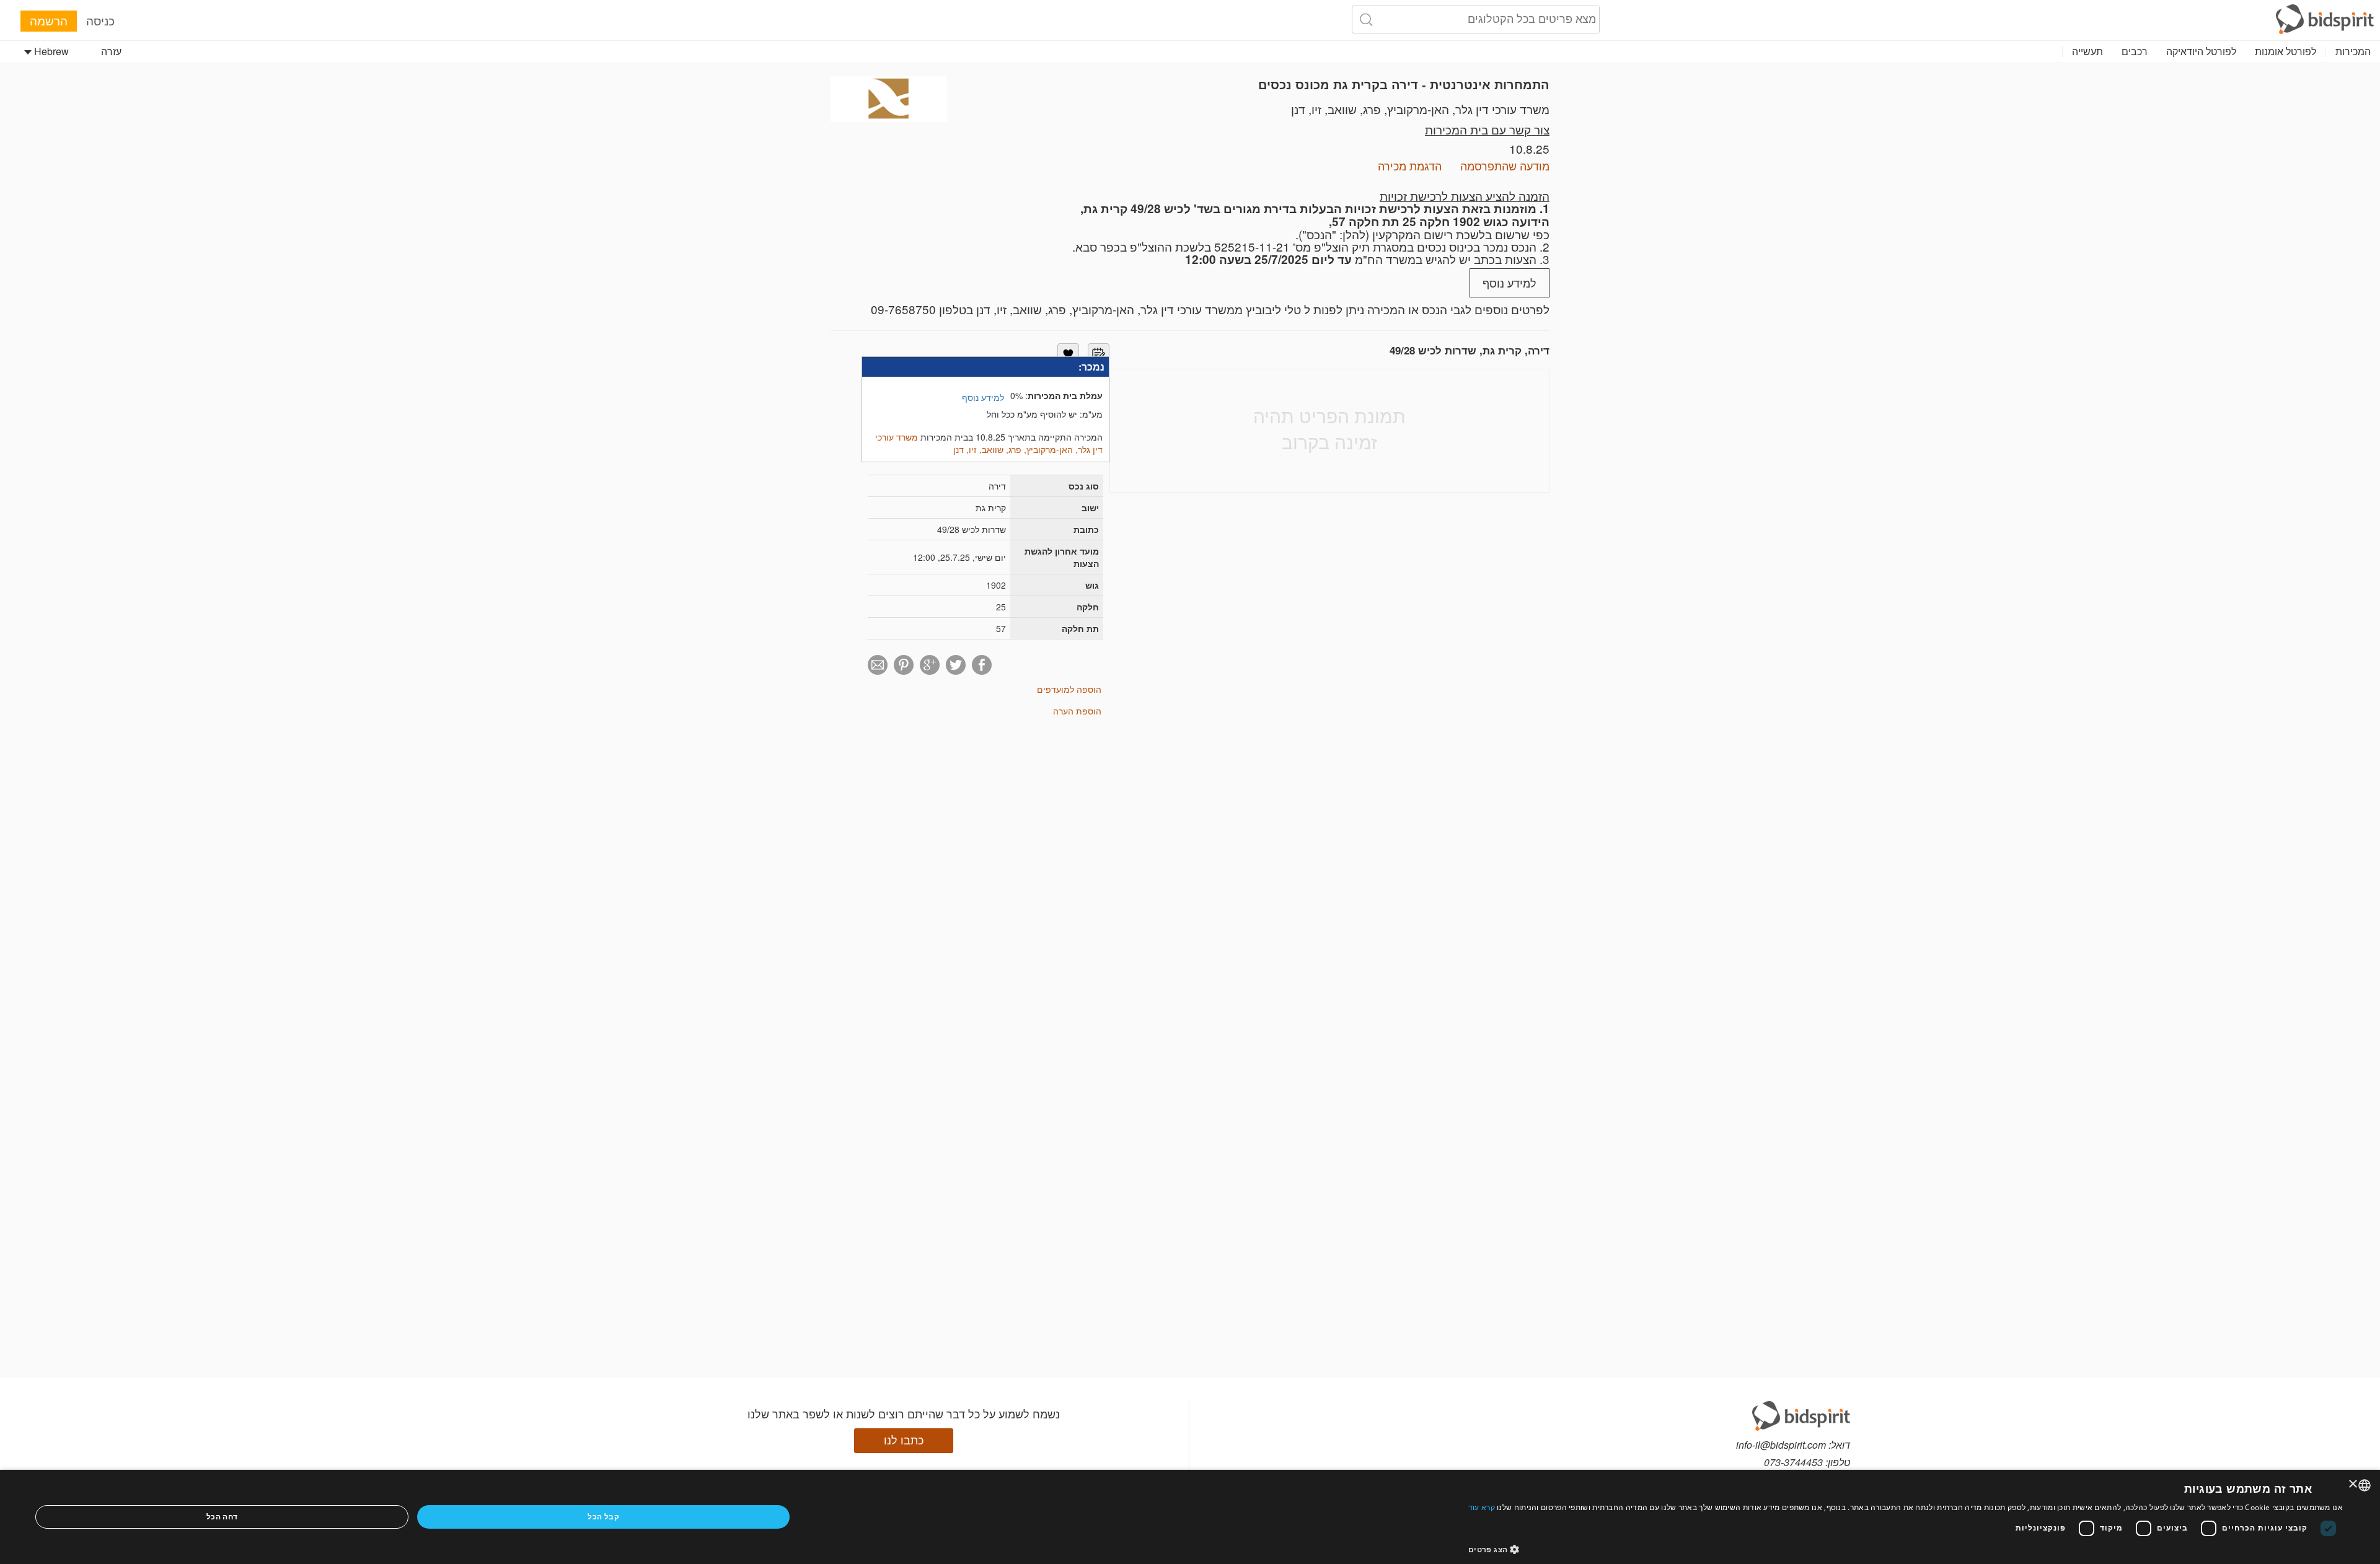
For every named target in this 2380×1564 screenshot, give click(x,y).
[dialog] (1190, 1517)
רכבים (2135, 51)
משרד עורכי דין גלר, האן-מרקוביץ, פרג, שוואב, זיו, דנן (1420, 109)
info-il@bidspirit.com (1781, 1445)
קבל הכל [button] (603, 1517)
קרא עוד (1482, 1507)
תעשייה (2087, 51)
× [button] (2354, 1484)
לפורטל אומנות (2285, 51)
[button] (1906, 1549)
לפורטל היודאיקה (2201, 51)
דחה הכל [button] (222, 1517)
